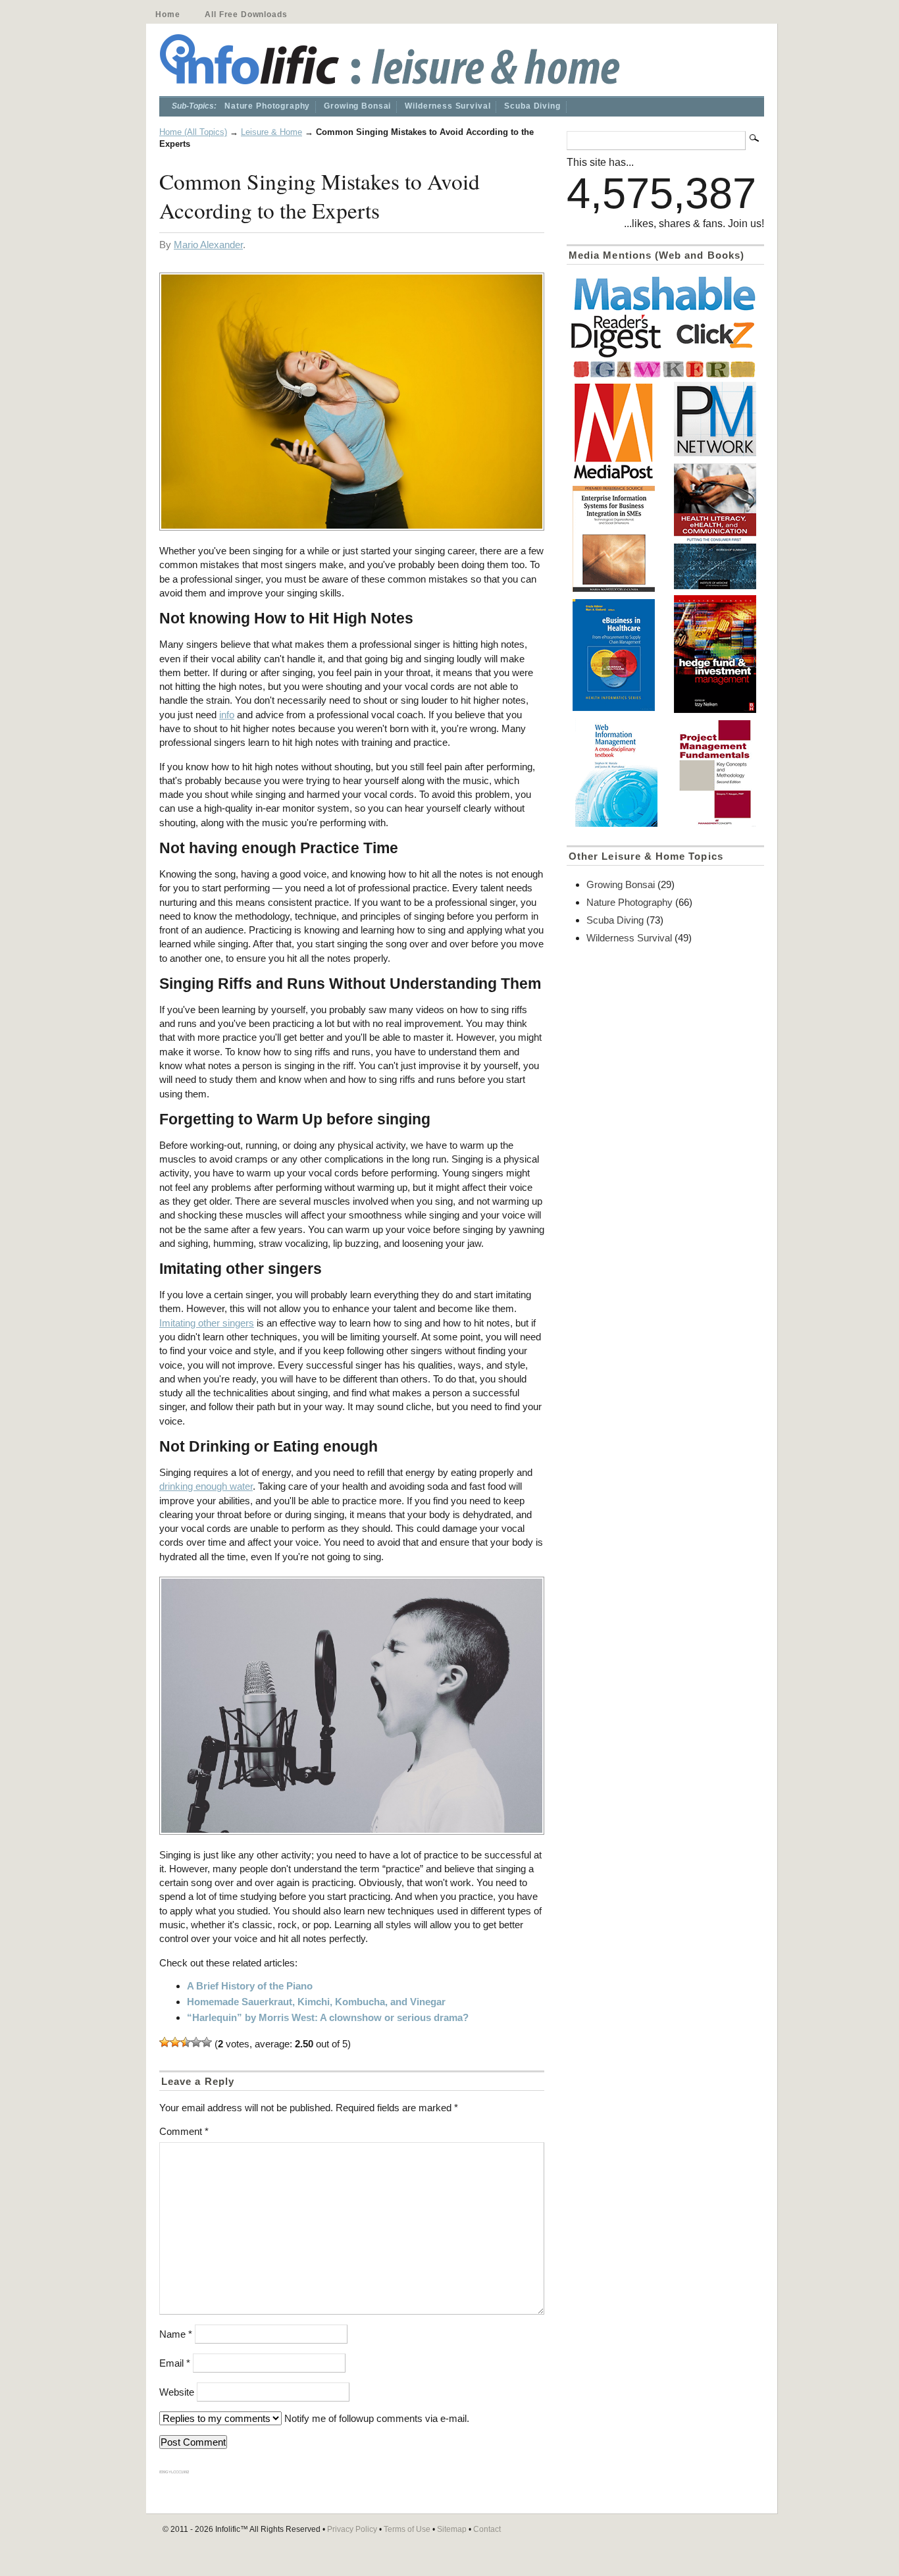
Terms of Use (407, 2529)
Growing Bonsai (357, 106)
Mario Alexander (208, 245)
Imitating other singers (207, 1323)
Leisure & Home (271, 132)
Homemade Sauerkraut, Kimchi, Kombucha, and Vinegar (316, 2002)
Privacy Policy (352, 2529)
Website (177, 2392)
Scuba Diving (532, 106)
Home (167, 14)
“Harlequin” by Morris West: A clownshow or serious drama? (328, 2017)
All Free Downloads (246, 14)
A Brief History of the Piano (250, 1986)
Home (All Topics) (193, 132)
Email (175, 2363)
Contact (487, 2529)
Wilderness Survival (448, 106)
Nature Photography (267, 106)
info (227, 715)
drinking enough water (206, 1486)
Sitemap (452, 2529)
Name (176, 2334)
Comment (184, 2131)
